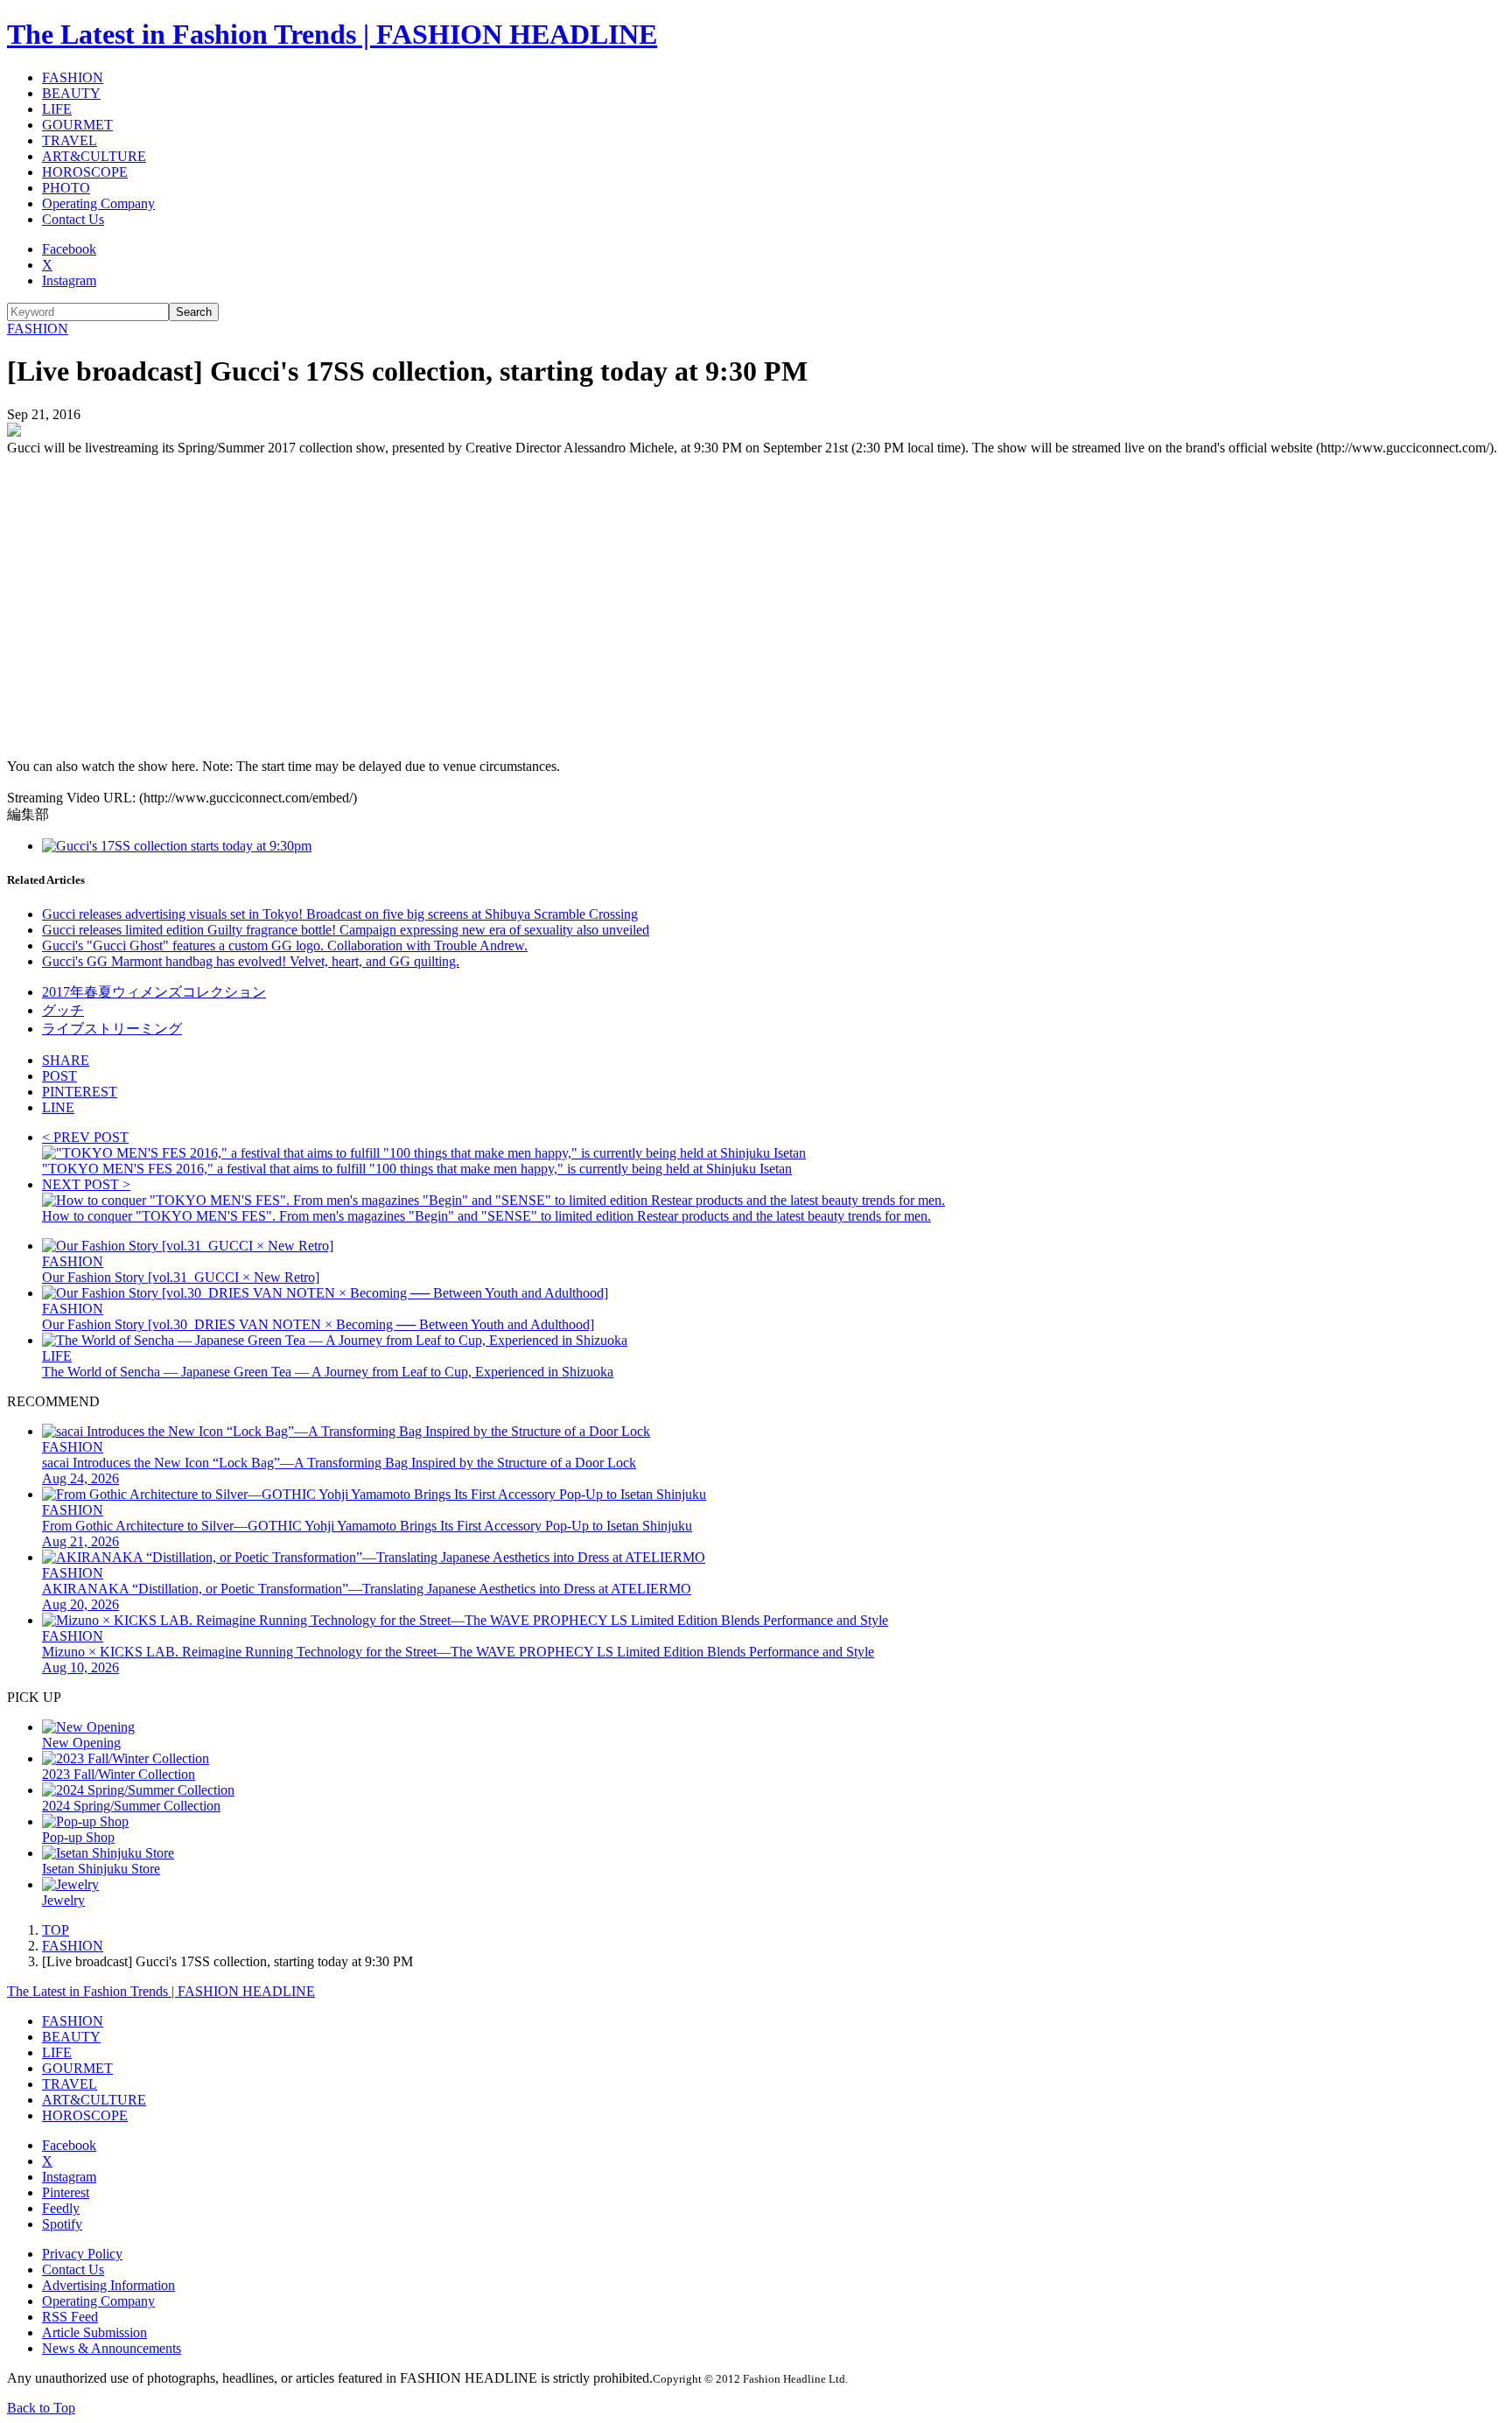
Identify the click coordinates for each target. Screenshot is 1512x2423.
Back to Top (41, 2408)
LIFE (57, 109)
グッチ (63, 1010)
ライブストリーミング (112, 1029)
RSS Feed (70, 2317)
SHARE (66, 1060)
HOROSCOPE (85, 172)
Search (194, 312)
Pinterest (66, 2192)
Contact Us (73, 219)
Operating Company (98, 203)
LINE (58, 1107)
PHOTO (66, 188)
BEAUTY (71, 93)
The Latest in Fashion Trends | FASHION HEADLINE (332, 34)
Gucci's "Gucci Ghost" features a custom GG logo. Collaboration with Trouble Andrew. (285, 945)
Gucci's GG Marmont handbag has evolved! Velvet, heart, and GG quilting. (251, 961)
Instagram (69, 280)
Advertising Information (108, 2285)
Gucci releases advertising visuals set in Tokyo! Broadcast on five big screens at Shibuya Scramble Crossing (340, 914)
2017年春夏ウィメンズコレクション (154, 992)
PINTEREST (80, 1092)
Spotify (62, 2224)
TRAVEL (70, 140)
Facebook (69, 249)
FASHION (73, 77)
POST (59, 1076)
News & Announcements (112, 2348)
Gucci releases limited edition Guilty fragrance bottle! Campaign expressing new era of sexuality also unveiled (346, 930)
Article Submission (94, 2332)
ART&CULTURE (94, 156)
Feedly (61, 2208)
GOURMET (77, 125)
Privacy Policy (82, 2254)
